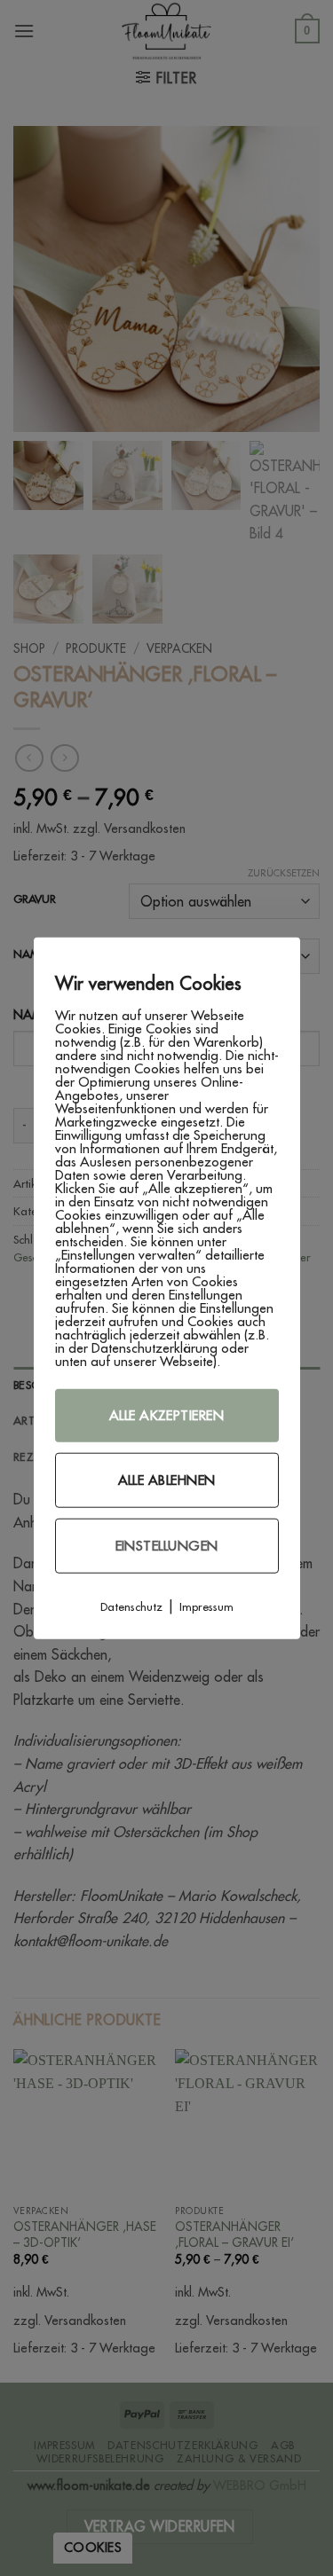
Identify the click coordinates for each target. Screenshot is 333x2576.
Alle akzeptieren (166, 1415)
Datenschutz (131, 1606)
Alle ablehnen (167, 1480)
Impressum (206, 1606)
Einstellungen (167, 1546)
